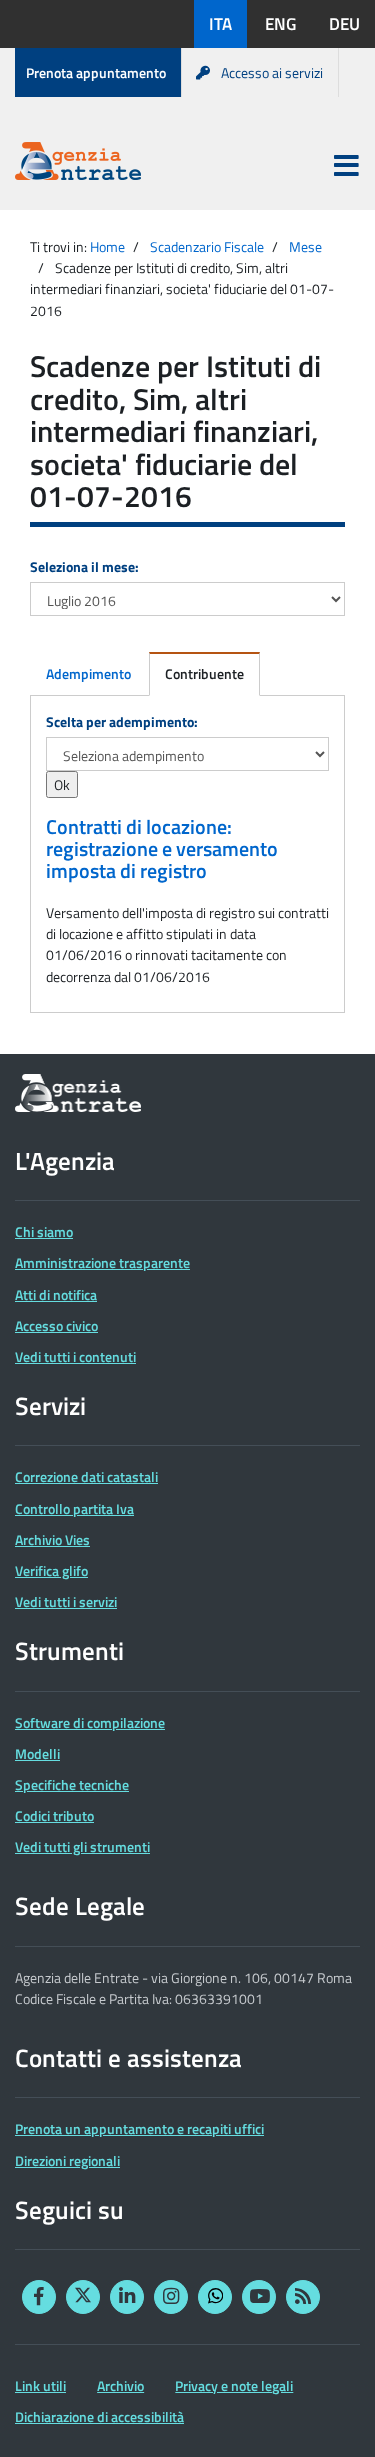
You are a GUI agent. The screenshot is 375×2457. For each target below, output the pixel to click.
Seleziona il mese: (84, 566)
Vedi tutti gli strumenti (82, 1846)
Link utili (40, 2385)
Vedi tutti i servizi (66, 1601)
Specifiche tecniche (72, 1784)
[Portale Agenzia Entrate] (78, 164)
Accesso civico (56, 1325)
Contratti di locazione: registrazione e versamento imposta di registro (162, 848)
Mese (305, 246)
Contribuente (204, 673)
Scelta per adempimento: (122, 721)
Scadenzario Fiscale (207, 246)
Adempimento (88, 673)
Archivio (120, 2385)
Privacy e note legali (234, 2385)
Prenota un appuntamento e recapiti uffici (139, 2128)
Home (107, 246)
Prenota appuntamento (96, 72)
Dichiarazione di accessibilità (99, 2416)
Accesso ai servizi (272, 72)
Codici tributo (54, 1815)
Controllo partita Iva (74, 1508)
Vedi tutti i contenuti (75, 1356)
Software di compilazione (90, 1722)
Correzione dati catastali (86, 1476)
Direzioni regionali (67, 2160)
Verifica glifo (51, 1570)
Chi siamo (44, 1231)
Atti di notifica (56, 1294)
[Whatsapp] (215, 2297)
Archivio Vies (52, 1539)
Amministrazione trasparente (102, 1262)
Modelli (37, 1753)
